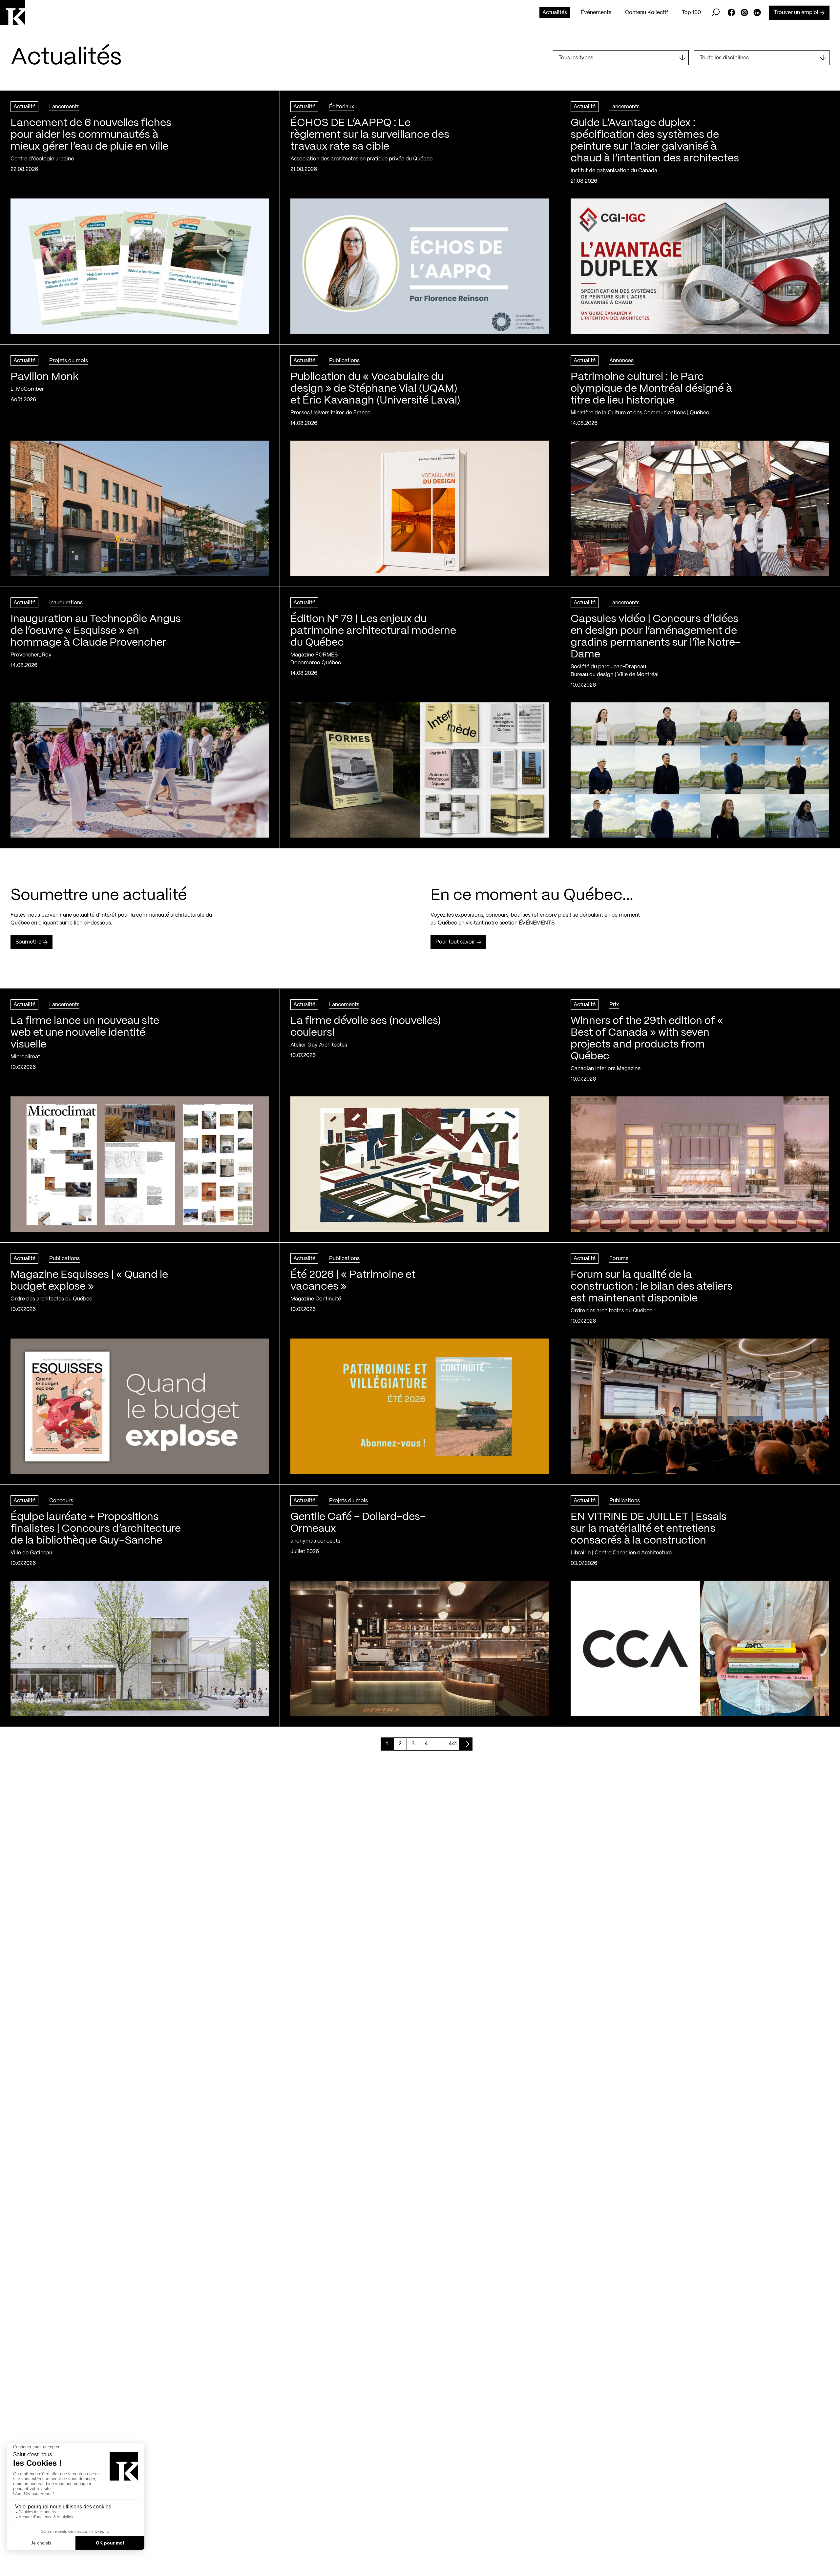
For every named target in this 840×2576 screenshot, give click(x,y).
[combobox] (621, 58)
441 (453, 1744)
